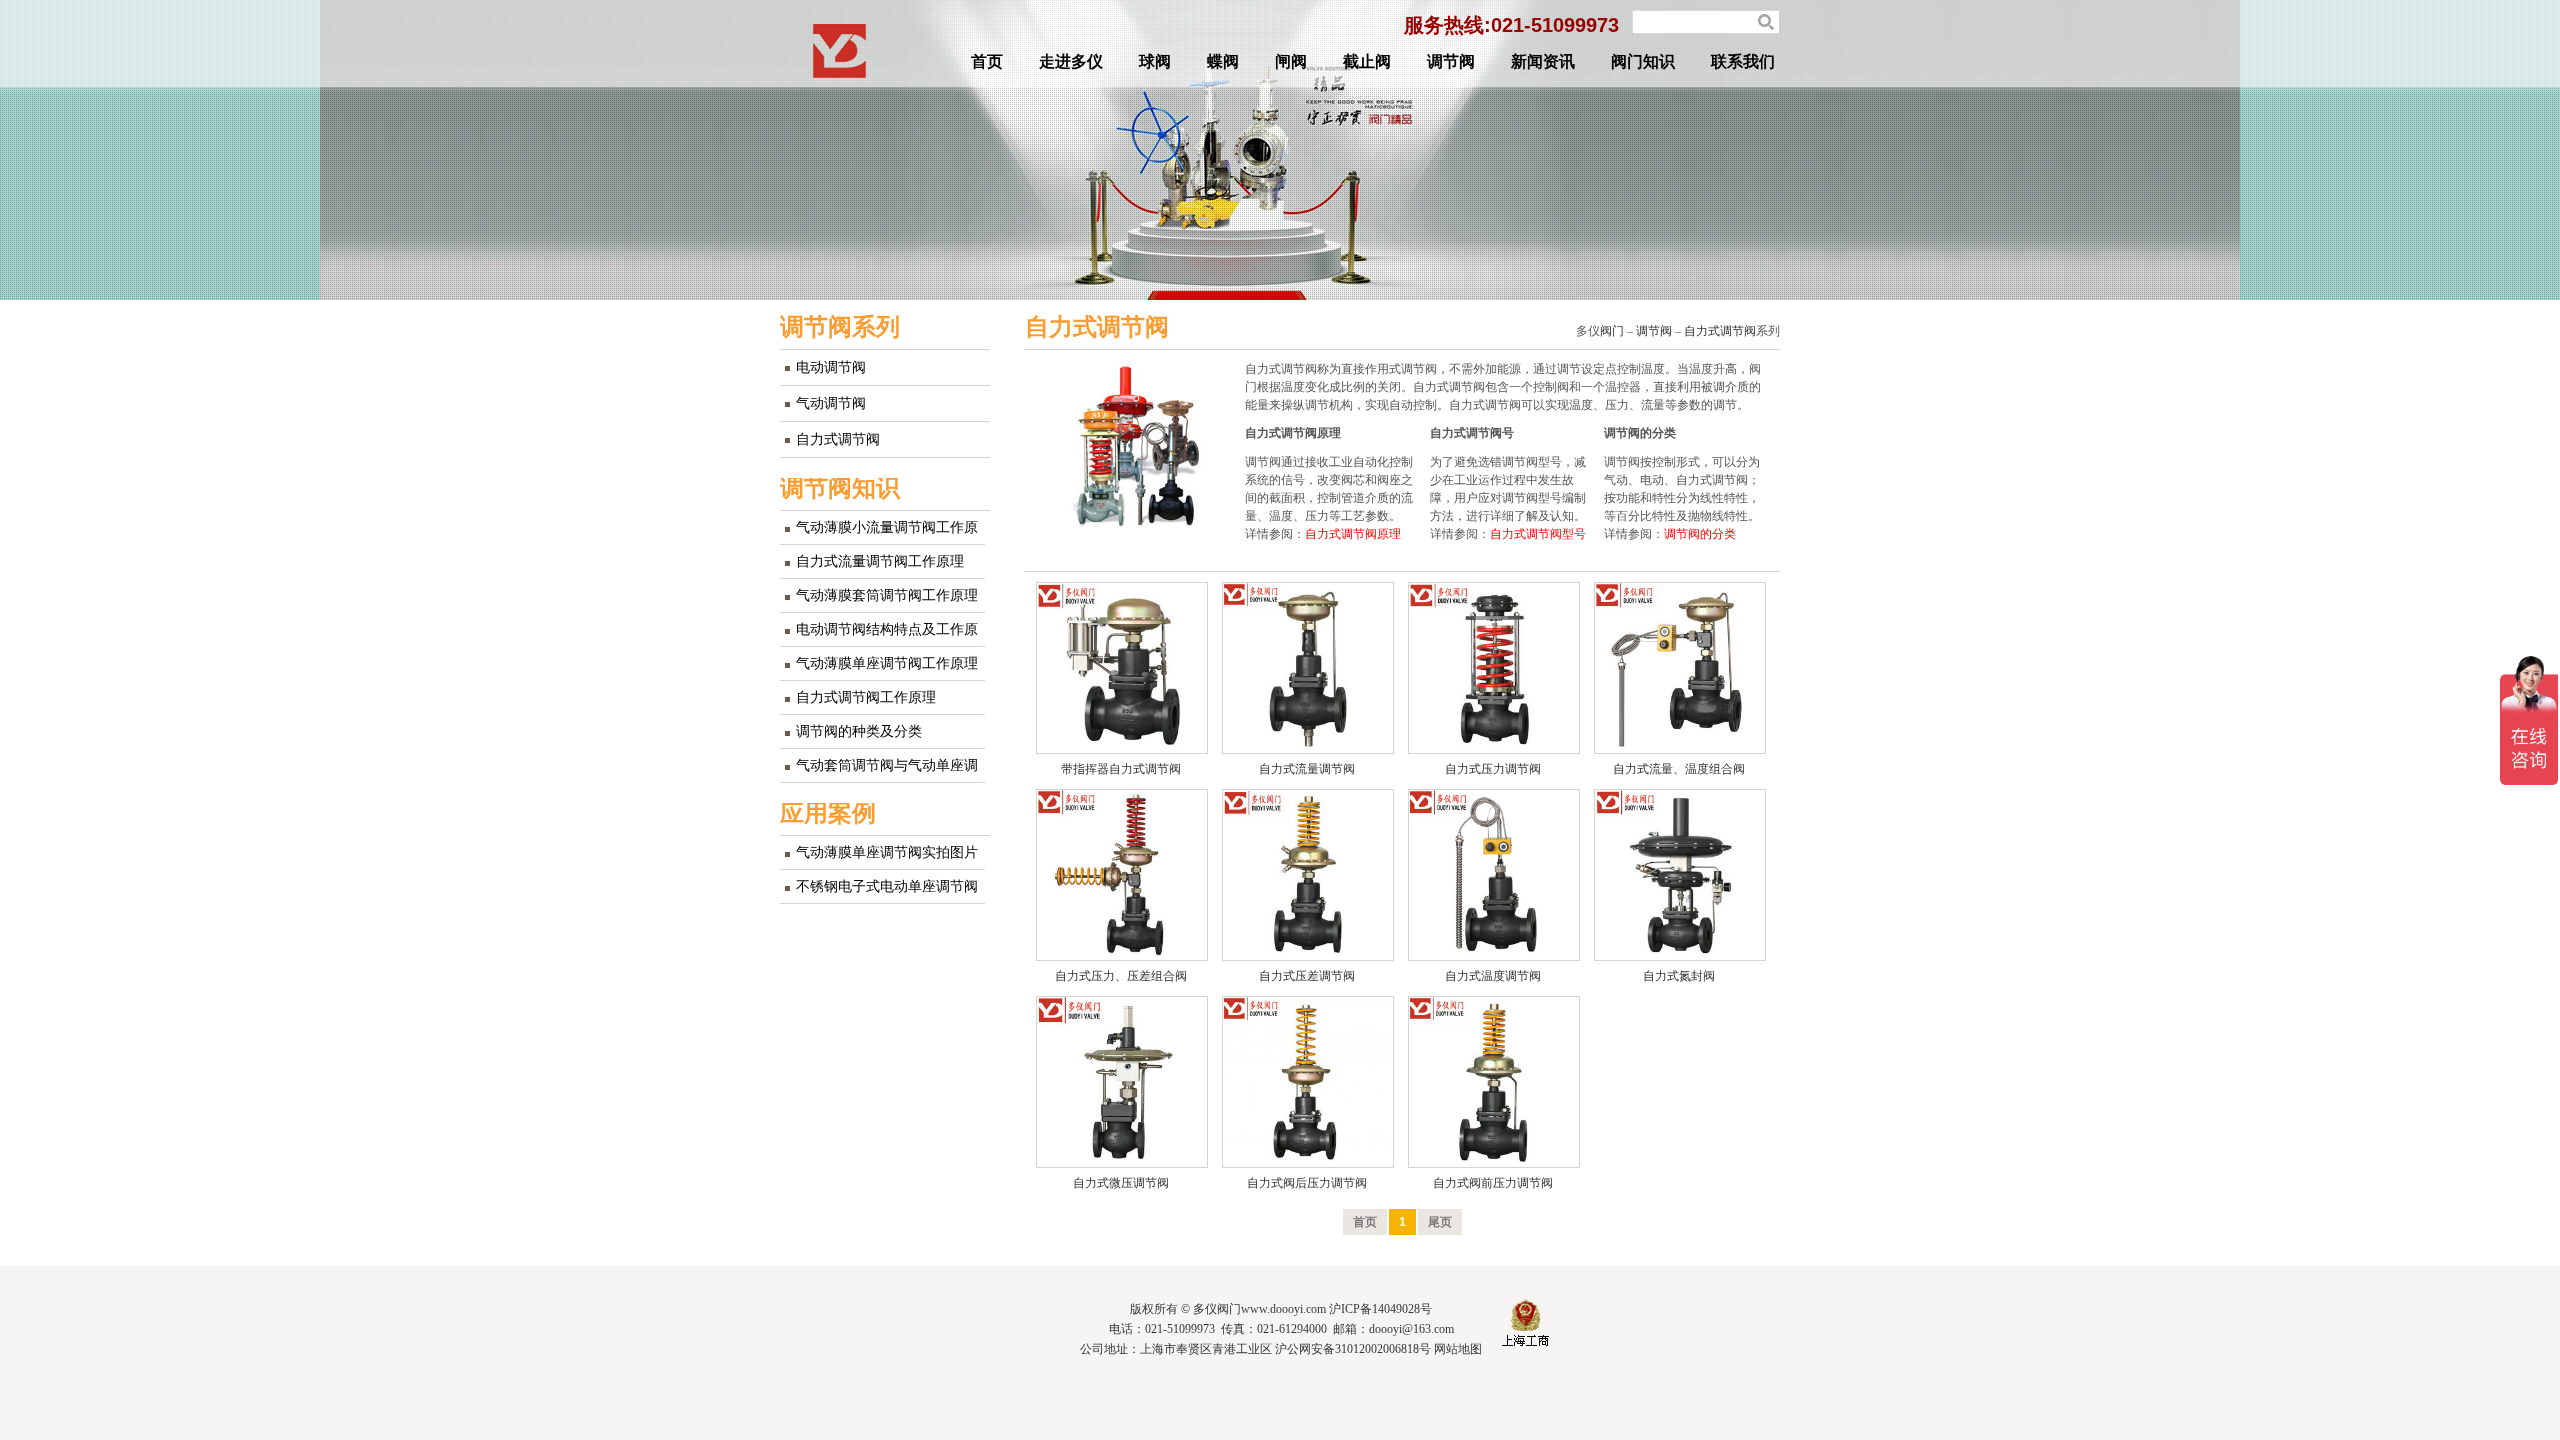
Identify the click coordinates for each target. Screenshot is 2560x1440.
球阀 (1155, 61)
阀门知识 (1643, 61)
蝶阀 (1223, 61)
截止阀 (1367, 61)
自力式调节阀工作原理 (866, 697)
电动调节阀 (831, 367)
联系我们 (1743, 61)
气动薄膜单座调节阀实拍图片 (887, 852)
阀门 (1612, 331)
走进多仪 (1071, 61)
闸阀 (1291, 61)
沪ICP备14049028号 (1380, 1309)
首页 (987, 61)
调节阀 (1451, 61)
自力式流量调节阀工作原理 (880, 561)
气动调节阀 (831, 403)
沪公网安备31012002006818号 (1353, 1349)
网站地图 (1458, 1349)
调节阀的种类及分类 (859, 731)
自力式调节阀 (838, 439)
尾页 (1440, 1222)
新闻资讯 (1543, 61)
